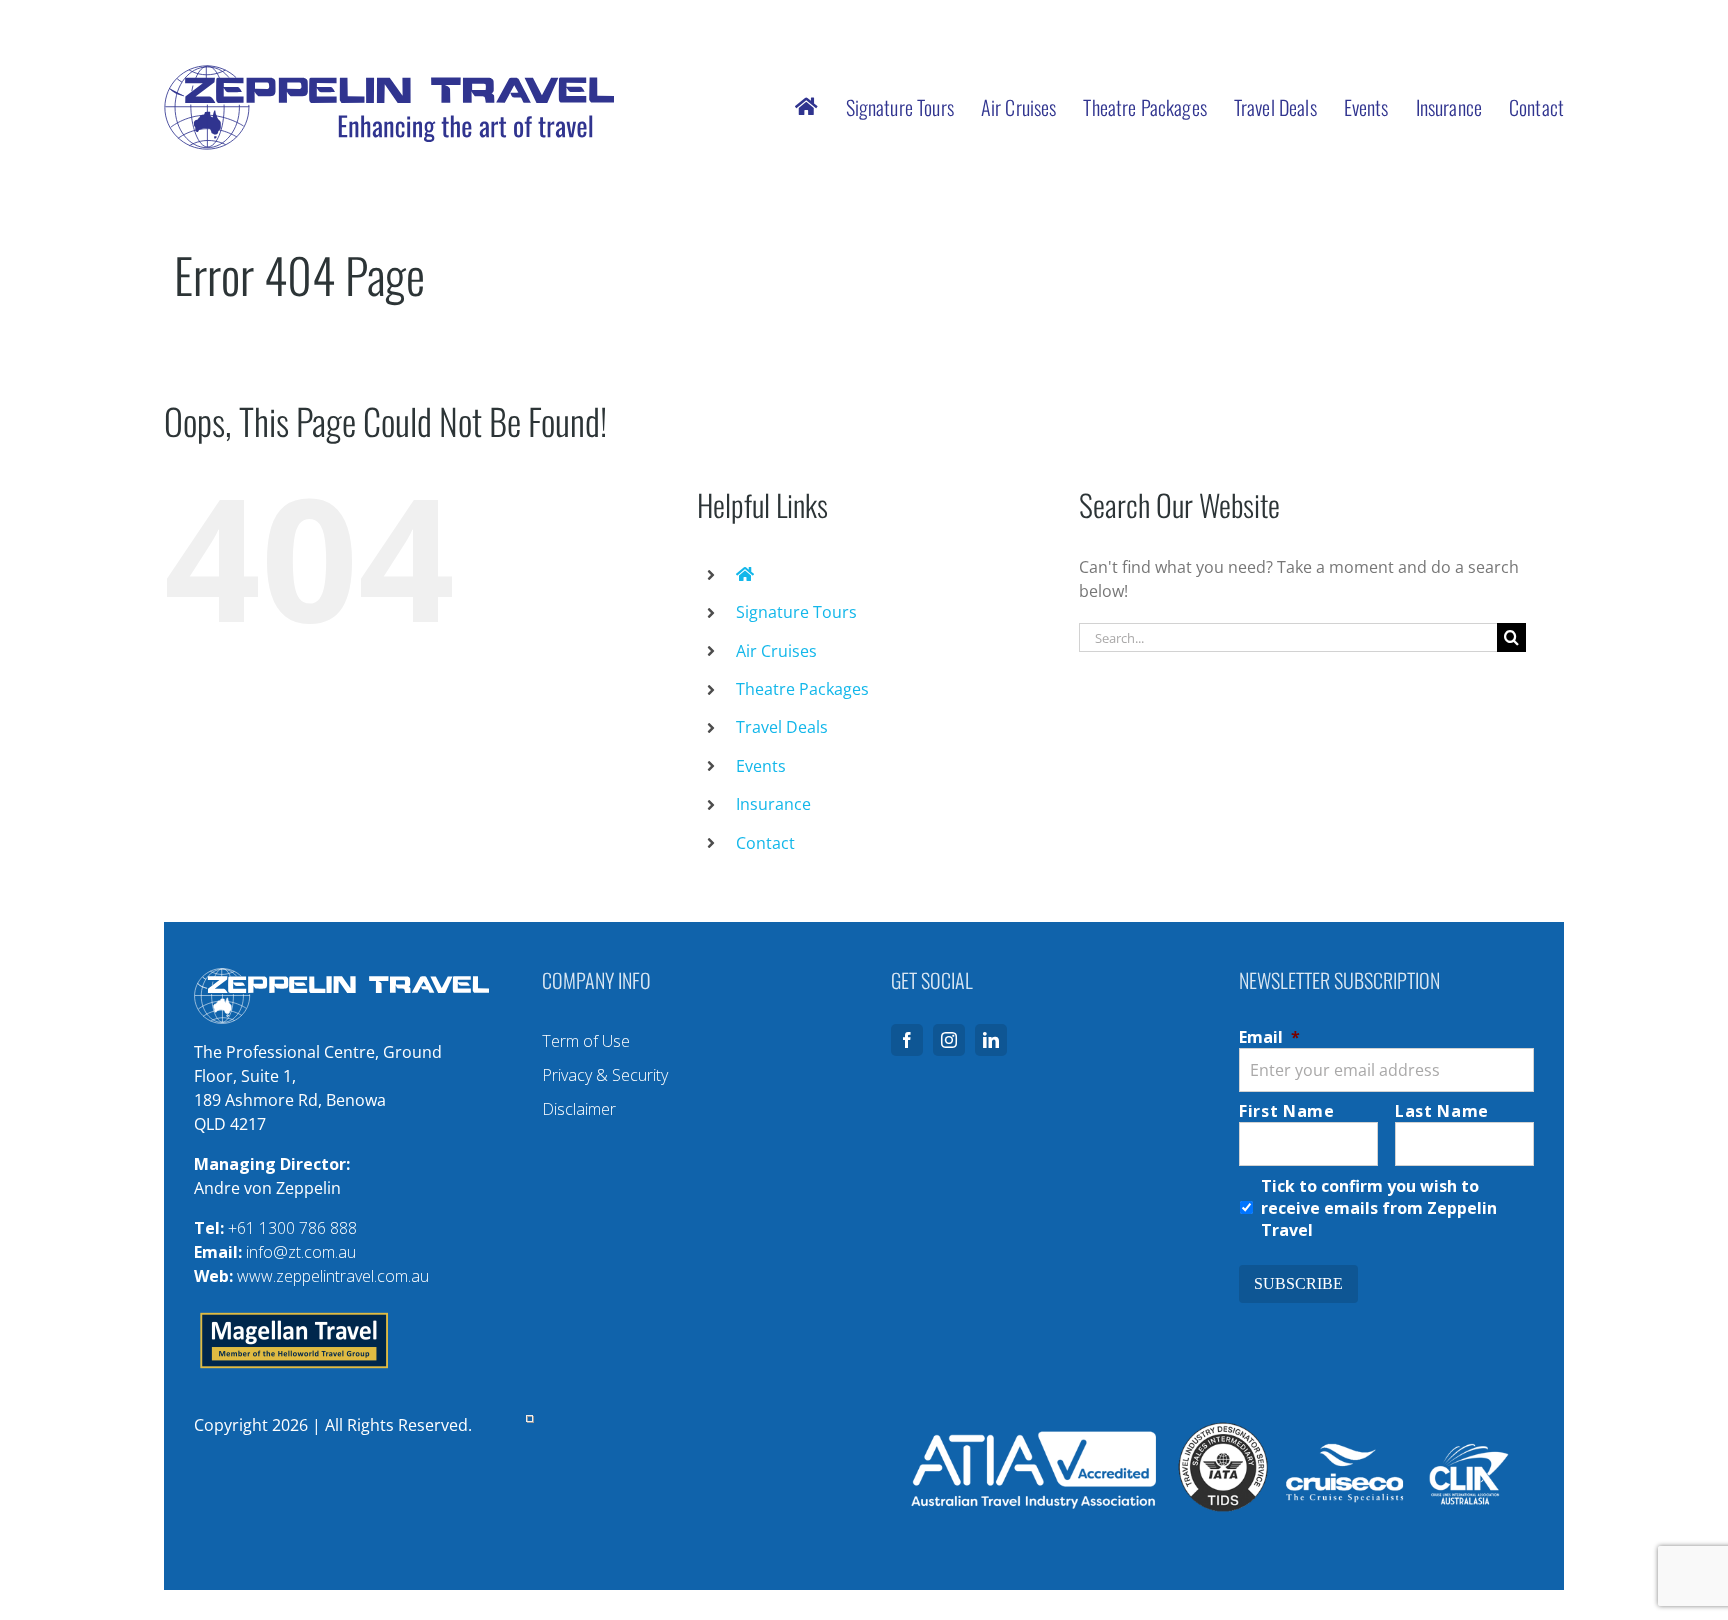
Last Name (1442, 1111)
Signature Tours (796, 612)
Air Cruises (776, 651)
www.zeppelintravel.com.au (333, 1276)
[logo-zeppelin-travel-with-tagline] (389, 73)
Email (1269, 1037)
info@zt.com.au (301, 1252)
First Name (1287, 1111)
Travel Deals (782, 727)
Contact (765, 843)
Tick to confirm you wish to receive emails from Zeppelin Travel (1379, 1208)
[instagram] (949, 1040)
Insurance (773, 804)
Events (761, 766)
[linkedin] (991, 1040)
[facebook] (907, 1040)
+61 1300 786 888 (292, 1228)
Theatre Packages (802, 689)
